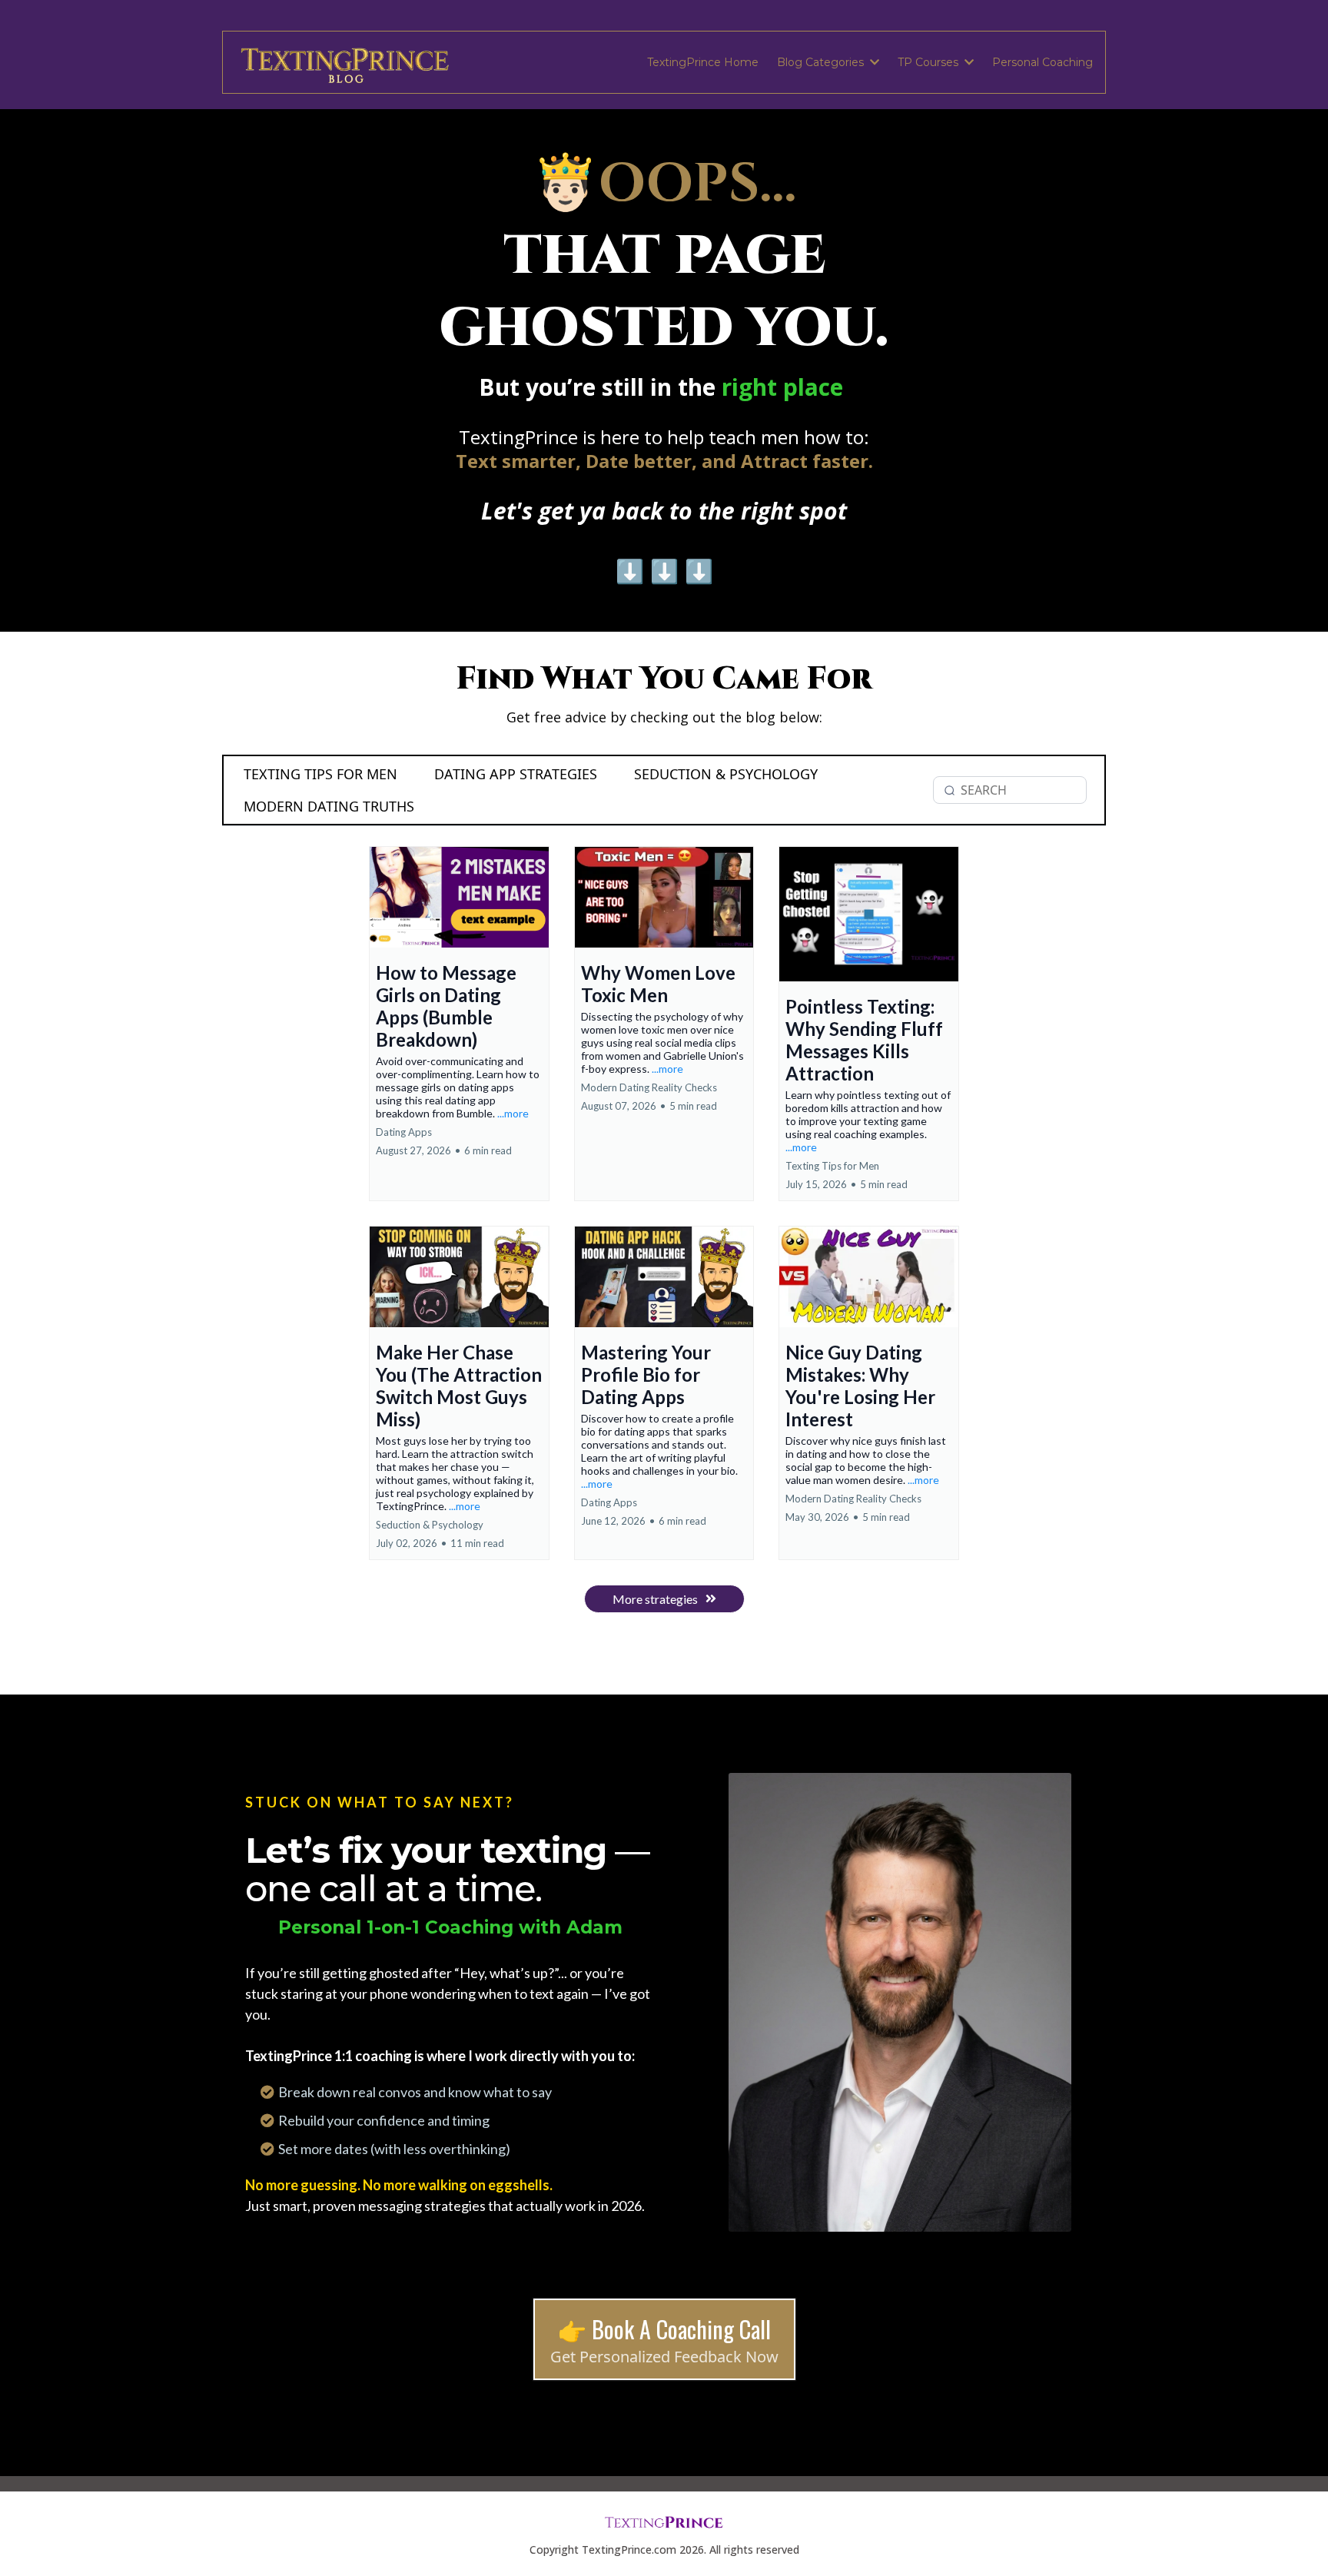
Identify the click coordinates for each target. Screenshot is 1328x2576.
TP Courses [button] (930, 62)
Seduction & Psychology (726, 774)
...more (513, 1113)
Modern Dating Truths (329, 806)
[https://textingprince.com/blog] (346, 62)
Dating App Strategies (516, 774)
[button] (873, 62)
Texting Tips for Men (320, 774)
